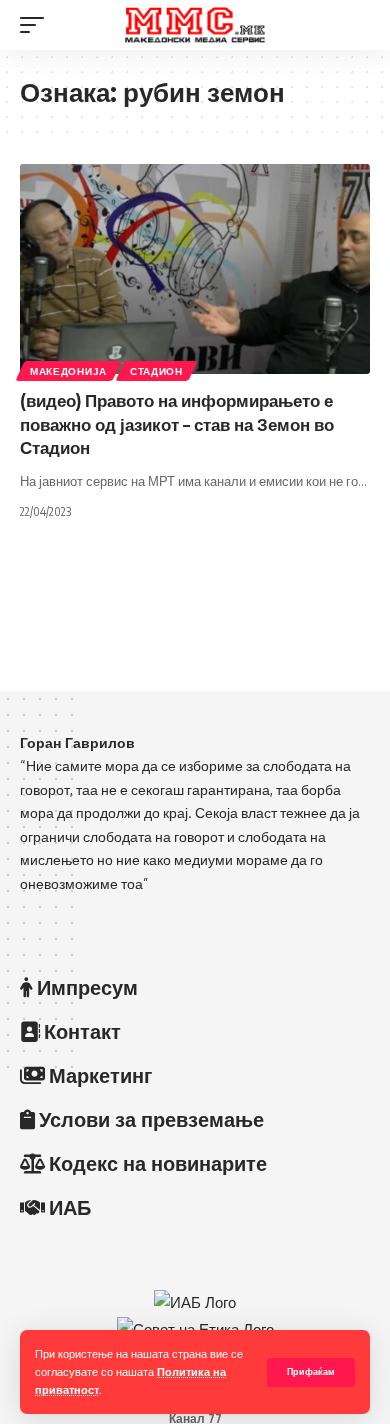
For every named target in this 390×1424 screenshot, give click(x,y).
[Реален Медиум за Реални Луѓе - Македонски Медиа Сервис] (195, 25)
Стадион (156, 371)
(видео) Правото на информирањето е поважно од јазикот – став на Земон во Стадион (177, 424)
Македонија (68, 371)
